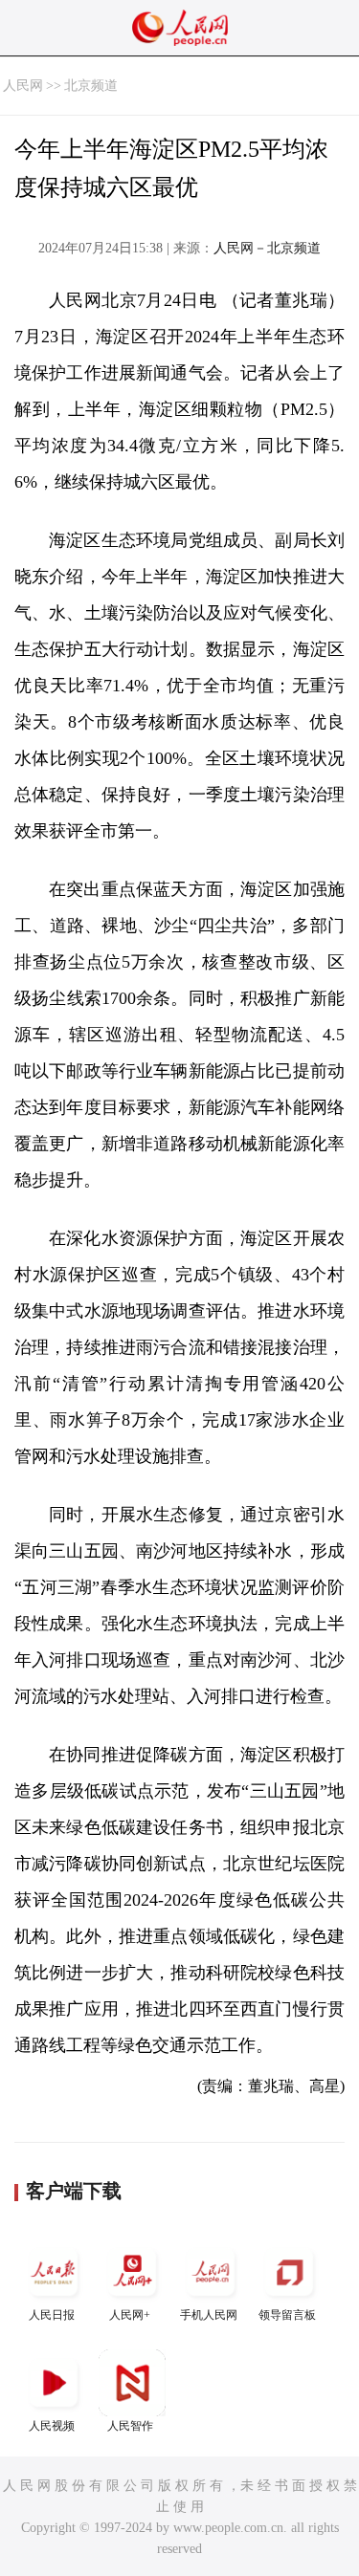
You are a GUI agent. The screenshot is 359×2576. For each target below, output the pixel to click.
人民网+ (130, 2315)
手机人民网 (209, 2315)
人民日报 (52, 2315)
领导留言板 (287, 2315)
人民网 (23, 86)
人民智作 (130, 2426)
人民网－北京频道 (267, 248)
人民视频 (52, 2426)
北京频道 (91, 86)
